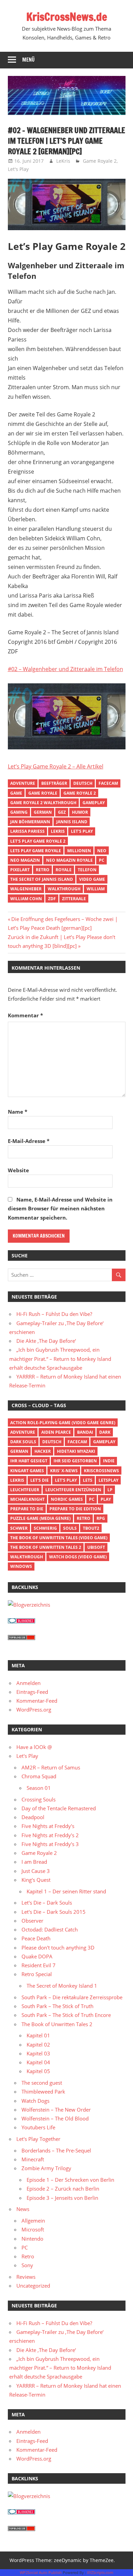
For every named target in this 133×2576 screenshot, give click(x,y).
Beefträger (54, 783)
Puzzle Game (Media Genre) (40, 1518)
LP (110, 1490)
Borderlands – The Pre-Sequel (56, 2150)
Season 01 (39, 1788)
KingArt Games (27, 1471)
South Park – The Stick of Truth (57, 2006)
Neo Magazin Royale (69, 860)
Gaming (19, 812)
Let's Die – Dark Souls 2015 (54, 1912)
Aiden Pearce (56, 1432)
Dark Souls (23, 1442)
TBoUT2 (91, 1528)
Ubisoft (96, 1547)
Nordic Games (67, 1499)
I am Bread (34, 1862)
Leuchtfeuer (25, 1490)
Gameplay (94, 803)
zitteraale (74, 899)
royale (64, 870)
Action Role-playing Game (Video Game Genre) (63, 1423)
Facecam (108, 783)
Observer (32, 1921)
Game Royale (43, 793)
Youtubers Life (38, 2127)
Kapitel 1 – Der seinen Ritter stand (66, 1891)
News (23, 2209)
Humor (80, 812)
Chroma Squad (39, 1776)
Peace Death (36, 1938)
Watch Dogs (35, 2101)
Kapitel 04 (38, 2062)
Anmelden (28, 1683)
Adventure (23, 783)
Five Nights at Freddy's (48, 1826)
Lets (88, 1480)
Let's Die (40, 1480)
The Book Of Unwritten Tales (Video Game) (59, 1538)
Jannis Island (72, 822)
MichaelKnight (27, 1499)
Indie (109, 1461)
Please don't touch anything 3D (58, 1947)
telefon (87, 870)
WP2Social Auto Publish (41, 2572)
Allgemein (33, 2221)
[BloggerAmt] (29, 1605)
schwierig (45, 1528)
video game (92, 879)
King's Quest (36, 1880)
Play (106, 1499)
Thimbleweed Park (43, 2092)
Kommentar (25, 1015)
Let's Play (18, 169)
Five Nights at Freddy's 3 (50, 1844)
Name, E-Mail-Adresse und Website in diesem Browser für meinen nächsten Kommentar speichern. (60, 1209)
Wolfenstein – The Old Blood (55, 2118)
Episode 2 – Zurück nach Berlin (63, 2189)
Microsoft (33, 2229)
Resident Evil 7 (39, 1965)
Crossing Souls (39, 1799)
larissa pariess (27, 831)
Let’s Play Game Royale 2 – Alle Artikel (56, 766)
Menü (28, 60)
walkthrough (64, 889)
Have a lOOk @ (34, 1747)
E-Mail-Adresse (29, 1141)
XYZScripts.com (100, 2572)
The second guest (42, 2083)
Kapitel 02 (38, 2045)
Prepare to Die (27, 1509)
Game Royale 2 (100, 161)
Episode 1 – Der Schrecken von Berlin (70, 2180)
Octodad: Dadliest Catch (50, 1929)
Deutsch (83, 783)
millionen (79, 851)
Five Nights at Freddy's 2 (50, 1835)
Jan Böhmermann (30, 822)
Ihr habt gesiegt (29, 1461)
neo (102, 851)
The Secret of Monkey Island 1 (62, 1986)
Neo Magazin (25, 860)
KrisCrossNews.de (67, 17)
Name (18, 1112)
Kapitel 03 (38, 2053)
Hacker (43, 1451)
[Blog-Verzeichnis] (21, 1621)
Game (16, 793)
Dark (105, 1432)
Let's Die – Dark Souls (47, 1903)
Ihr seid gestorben (75, 1461)
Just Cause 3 (36, 1871)
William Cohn (26, 899)
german (43, 812)
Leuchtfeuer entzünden (73, 1490)
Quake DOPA (37, 1956)
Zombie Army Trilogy (46, 2168)
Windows (21, 1566)
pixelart (20, 870)
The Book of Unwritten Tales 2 (46, 1547)
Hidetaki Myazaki (76, 1451)
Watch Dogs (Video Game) (78, 1557)
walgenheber (26, 889)
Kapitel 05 (38, 2071)
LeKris (63, 161)
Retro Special (37, 1974)
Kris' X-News (64, 1471)
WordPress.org (34, 1710)
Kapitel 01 (38, 2035)
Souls (70, 1528)
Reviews (26, 2277)
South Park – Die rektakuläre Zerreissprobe (72, 1997)
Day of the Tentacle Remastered (59, 1808)
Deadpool (33, 1817)
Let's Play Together (38, 2139)
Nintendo (32, 2239)
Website (18, 1170)
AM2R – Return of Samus (51, 1767)
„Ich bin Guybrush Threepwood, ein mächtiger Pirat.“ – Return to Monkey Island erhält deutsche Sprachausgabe (60, 1359)
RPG (101, 1518)
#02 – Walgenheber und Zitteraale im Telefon (65, 669)
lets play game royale (36, 851)
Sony (27, 2265)
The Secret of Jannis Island (42, 879)
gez (62, 812)
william (96, 889)
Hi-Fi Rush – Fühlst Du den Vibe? (54, 1314)
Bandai (85, 1432)
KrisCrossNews (101, 1471)
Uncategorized (33, 2286)
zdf (52, 899)
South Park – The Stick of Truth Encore (66, 2015)
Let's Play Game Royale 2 (38, 841)
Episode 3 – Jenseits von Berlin (62, 2198)
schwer (19, 1528)
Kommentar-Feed (37, 1701)
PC (102, 860)
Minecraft (33, 2159)
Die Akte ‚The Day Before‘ (46, 1341)
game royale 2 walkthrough (43, 803)
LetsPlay (108, 1480)
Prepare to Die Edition (75, 1509)
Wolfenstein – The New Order (56, 2110)
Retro (43, 870)
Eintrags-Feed (32, 1692)
